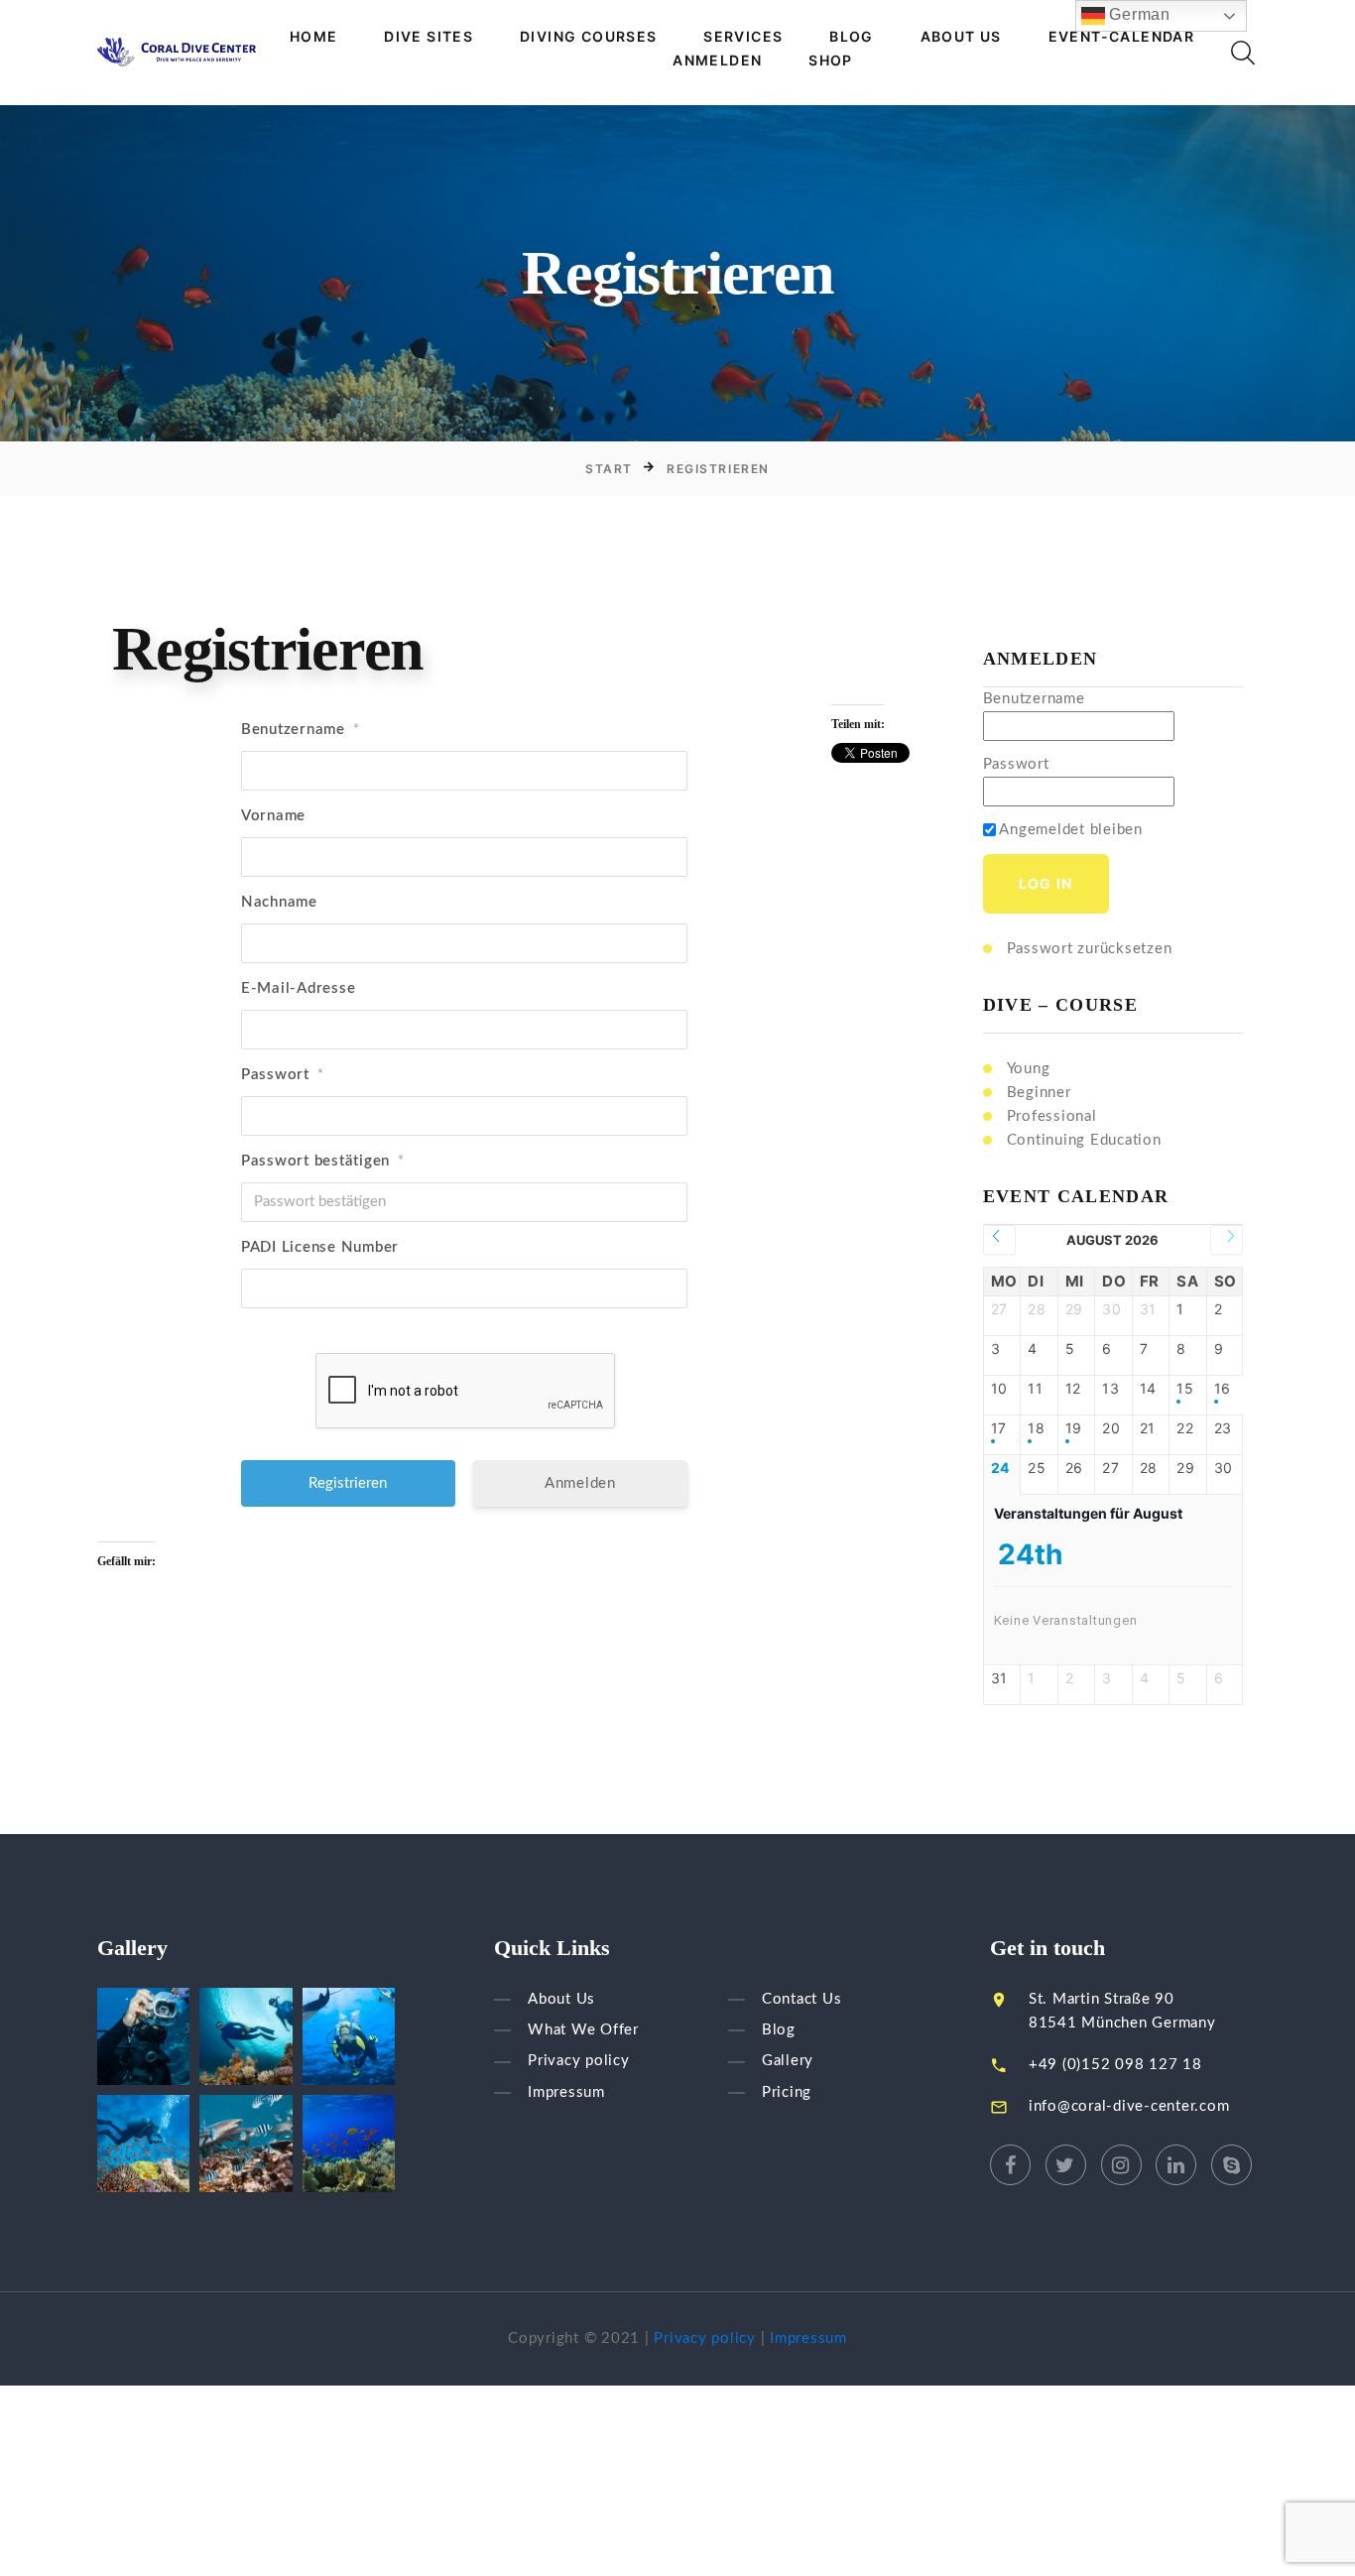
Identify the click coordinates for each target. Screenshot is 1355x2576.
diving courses (589, 37)
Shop (831, 61)
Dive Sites (429, 37)
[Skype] (1232, 2165)
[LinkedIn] (1176, 2165)
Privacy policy (579, 2062)
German (1138, 14)
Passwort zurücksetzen (1090, 949)
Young (1029, 1069)
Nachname (279, 902)
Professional (1052, 1116)
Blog (852, 37)
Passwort (283, 1075)
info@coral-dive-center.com (1129, 2106)
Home (314, 37)
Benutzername (301, 730)
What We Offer (583, 2030)
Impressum (566, 2092)
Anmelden (717, 61)
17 (999, 1428)
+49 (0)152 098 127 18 (1115, 2065)
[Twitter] (1066, 2165)
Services (743, 37)
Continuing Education (1084, 1140)
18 (1037, 1428)
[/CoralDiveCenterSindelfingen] (1010, 2165)
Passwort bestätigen (323, 1161)
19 (1074, 1428)
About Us (961, 37)
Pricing (787, 2092)
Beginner (1039, 1093)
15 (1185, 1389)
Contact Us (802, 1999)
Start (609, 469)
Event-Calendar (1122, 37)
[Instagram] (1121, 2165)
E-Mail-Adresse (299, 988)
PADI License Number (320, 1247)
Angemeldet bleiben (1069, 830)
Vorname (273, 816)
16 (1223, 1389)
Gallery (788, 2062)
